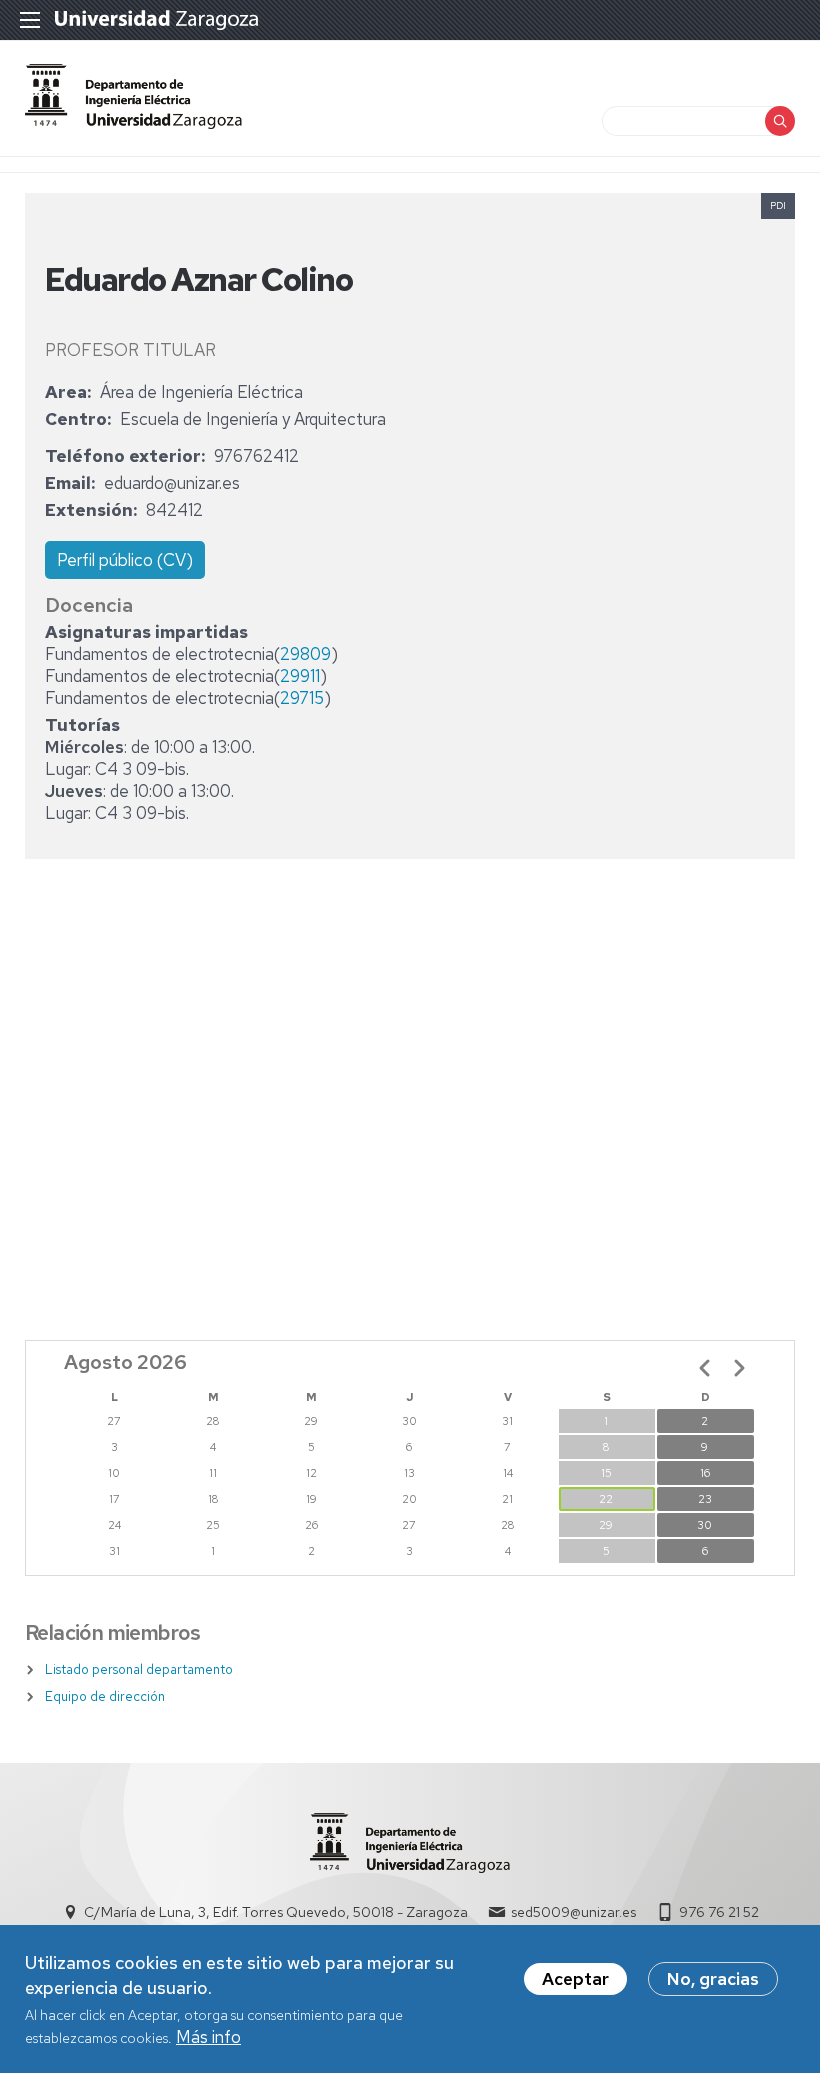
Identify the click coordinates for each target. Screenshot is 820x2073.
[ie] (133, 123)
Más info (208, 2037)
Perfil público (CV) (125, 560)
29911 (300, 676)
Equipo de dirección (105, 1696)
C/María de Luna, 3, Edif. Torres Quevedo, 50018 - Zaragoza (276, 1912)
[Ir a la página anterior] (705, 1368)
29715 (302, 698)
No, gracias (713, 1979)
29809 (305, 654)
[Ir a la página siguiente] (739, 1368)
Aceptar (575, 1979)
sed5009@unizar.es (573, 1912)
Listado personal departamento (139, 1669)
